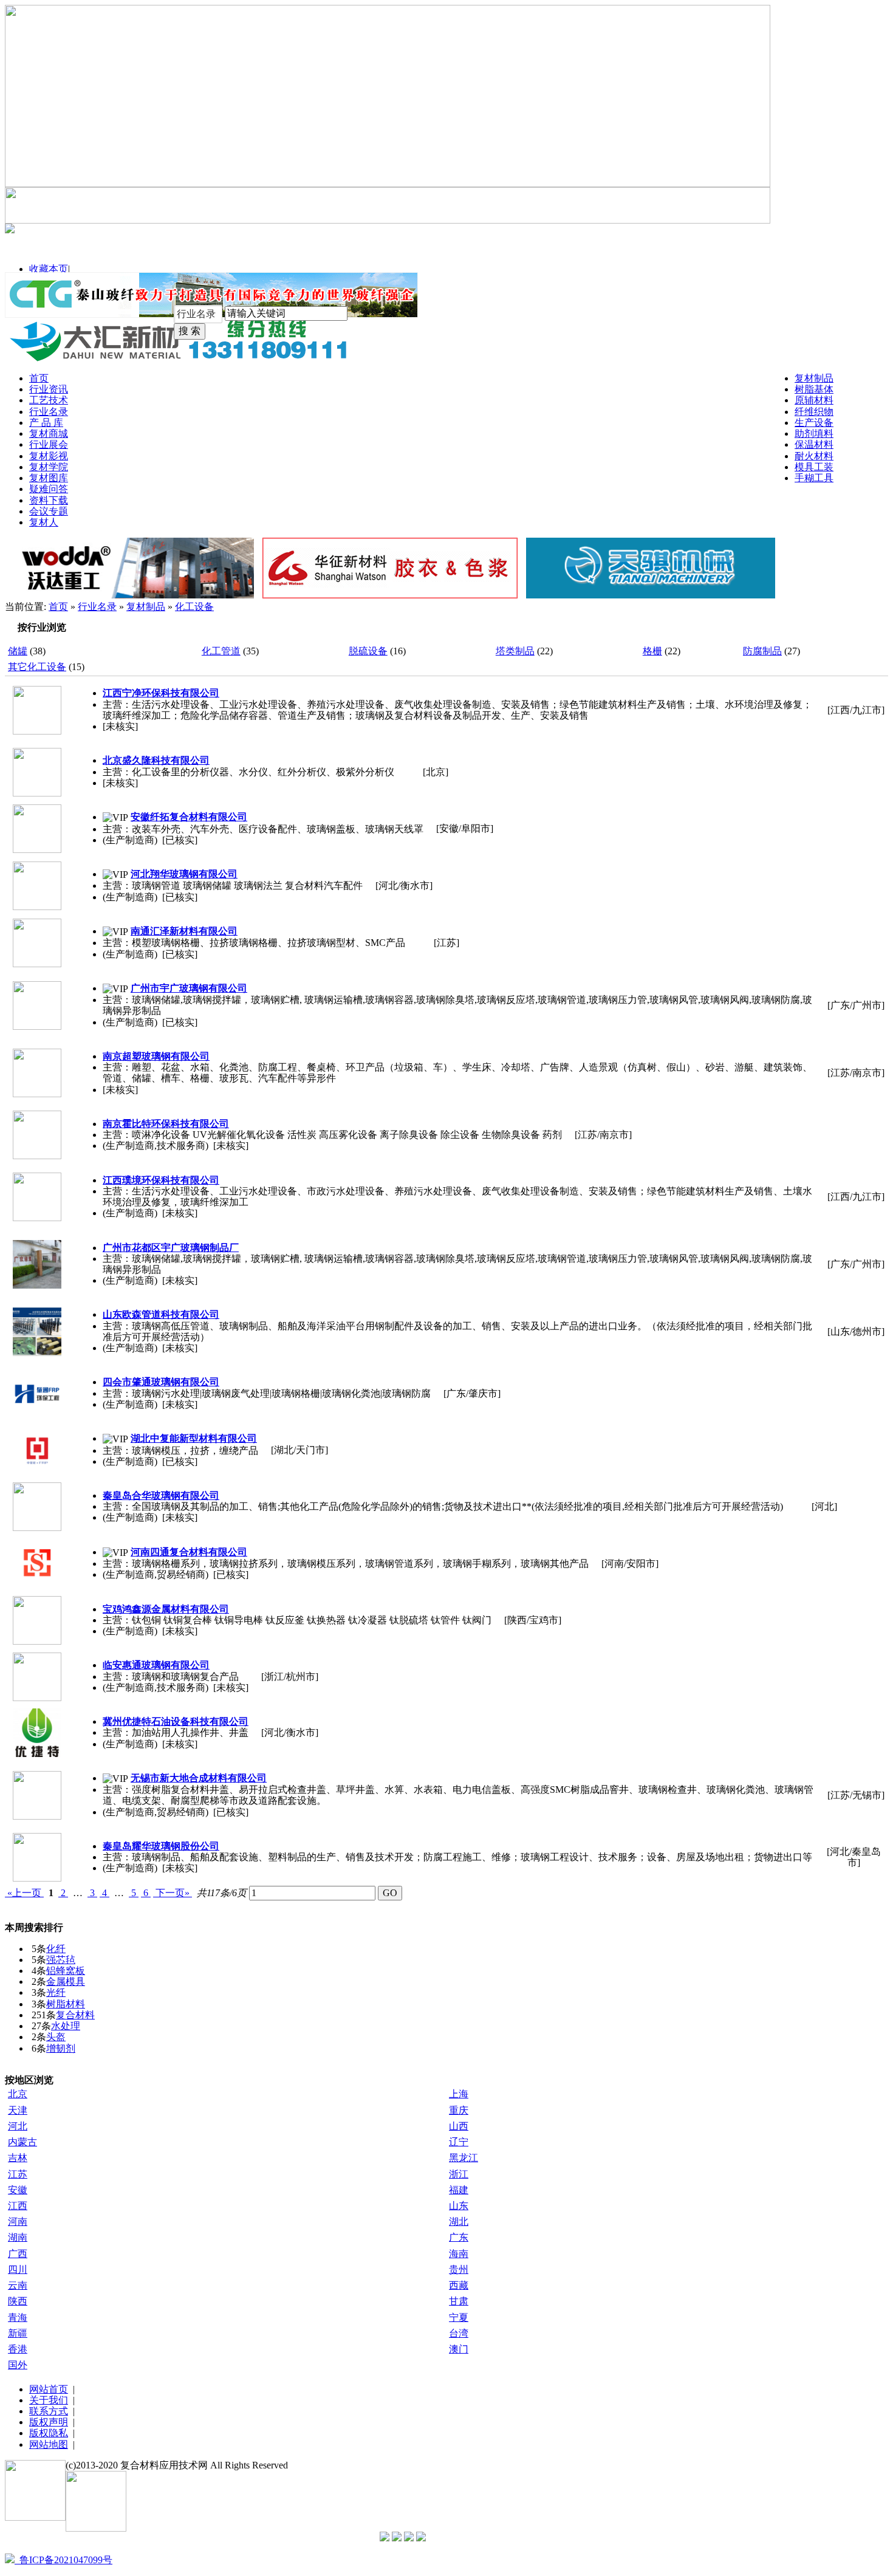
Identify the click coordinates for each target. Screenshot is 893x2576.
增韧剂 (61, 2048)
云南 (18, 2285)
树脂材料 (66, 2004)
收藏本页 (49, 269)
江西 (18, 2206)
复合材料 (75, 2015)
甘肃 (459, 2301)
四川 (18, 2269)
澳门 (459, 2349)
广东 (459, 2237)
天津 (18, 2110)
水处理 (66, 2026)
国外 (18, 2365)
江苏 (18, 2174)
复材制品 (814, 378)
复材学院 (49, 467)
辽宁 (459, 2142)
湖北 (459, 2221)
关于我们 (49, 2400)
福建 (459, 2190)
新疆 (18, 2333)
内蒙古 (22, 2142)
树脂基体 (814, 389)
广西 (18, 2254)
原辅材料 (814, 400)
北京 (18, 2094)
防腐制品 (762, 651)
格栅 (652, 651)
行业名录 (49, 412)
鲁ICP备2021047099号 (63, 2560)
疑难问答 (49, 489)
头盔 (56, 2037)
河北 (18, 2126)
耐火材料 (814, 456)
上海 (459, 2094)
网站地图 (49, 2444)
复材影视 (49, 456)
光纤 (56, 1992)
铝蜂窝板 (66, 1971)
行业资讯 (49, 389)
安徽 (18, 2190)
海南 (459, 2254)
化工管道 (221, 651)
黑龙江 (464, 2158)
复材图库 (49, 478)
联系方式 (49, 2411)
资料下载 (49, 500)
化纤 (56, 1949)
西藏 (459, 2285)
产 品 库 (46, 423)
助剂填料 (814, 433)
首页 (39, 378)
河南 (18, 2221)
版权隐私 (49, 2433)
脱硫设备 (368, 651)
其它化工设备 (37, 667)
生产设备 (814, 423)
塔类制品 (515, 651)
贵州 (459, 2269)
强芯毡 (61, 1960)
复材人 (44, 522)
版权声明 (49, 2422)
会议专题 (49, 511)
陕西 (18, 2301)
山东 (459, 2206)
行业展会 (49, 444)
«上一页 (24, 1893)
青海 (18, 2317)
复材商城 (49, 433)
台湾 (459, 2333)
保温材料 (814, 444)
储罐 (18, 651)
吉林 (18, 2158)
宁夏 (459, 2317)
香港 (18, 2349)
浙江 (459, 2174)
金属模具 (66, 1982)
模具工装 (814, 467)
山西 (459, 2126)
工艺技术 (49, 400)
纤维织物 (814, 412)
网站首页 (49, 2389)
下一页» (173, 1893)
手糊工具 (814, 478)
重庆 (459, 2110)
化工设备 (194, 607)
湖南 (18, 2237)
